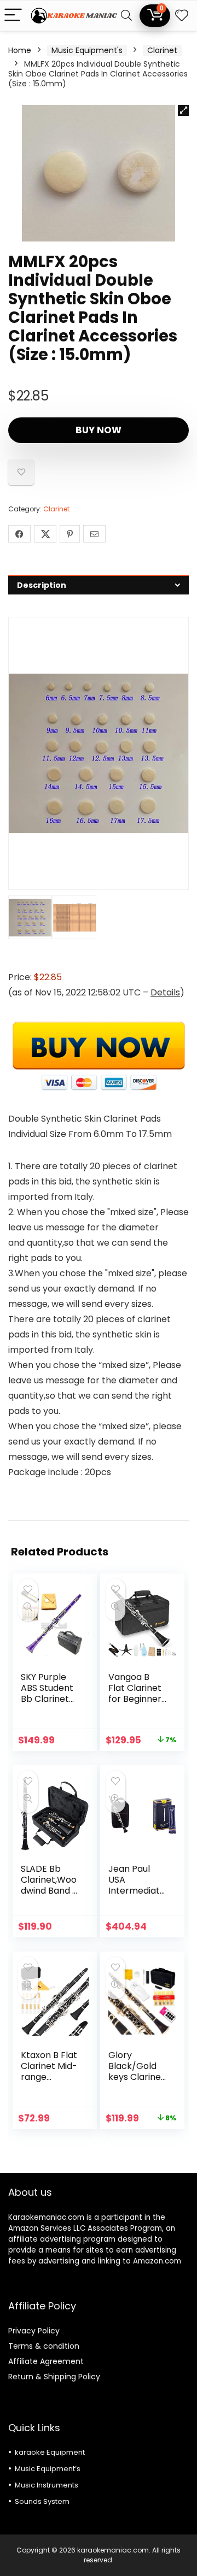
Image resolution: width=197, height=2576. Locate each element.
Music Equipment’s (48, 2469)
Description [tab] (42, 585)
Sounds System (42, 2501)
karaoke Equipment (50, 2452)
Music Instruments (47, 2485)
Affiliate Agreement (46, 2361)
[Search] (126, 16)
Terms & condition (44, 2346)
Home (20, 50)
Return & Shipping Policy (54, 2377)
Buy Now (99, 430)
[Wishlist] (182, 16)
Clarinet (162, 50)
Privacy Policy (34, 2331)
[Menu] (13, 16)
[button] (183, 110)
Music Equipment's (87, 50)
